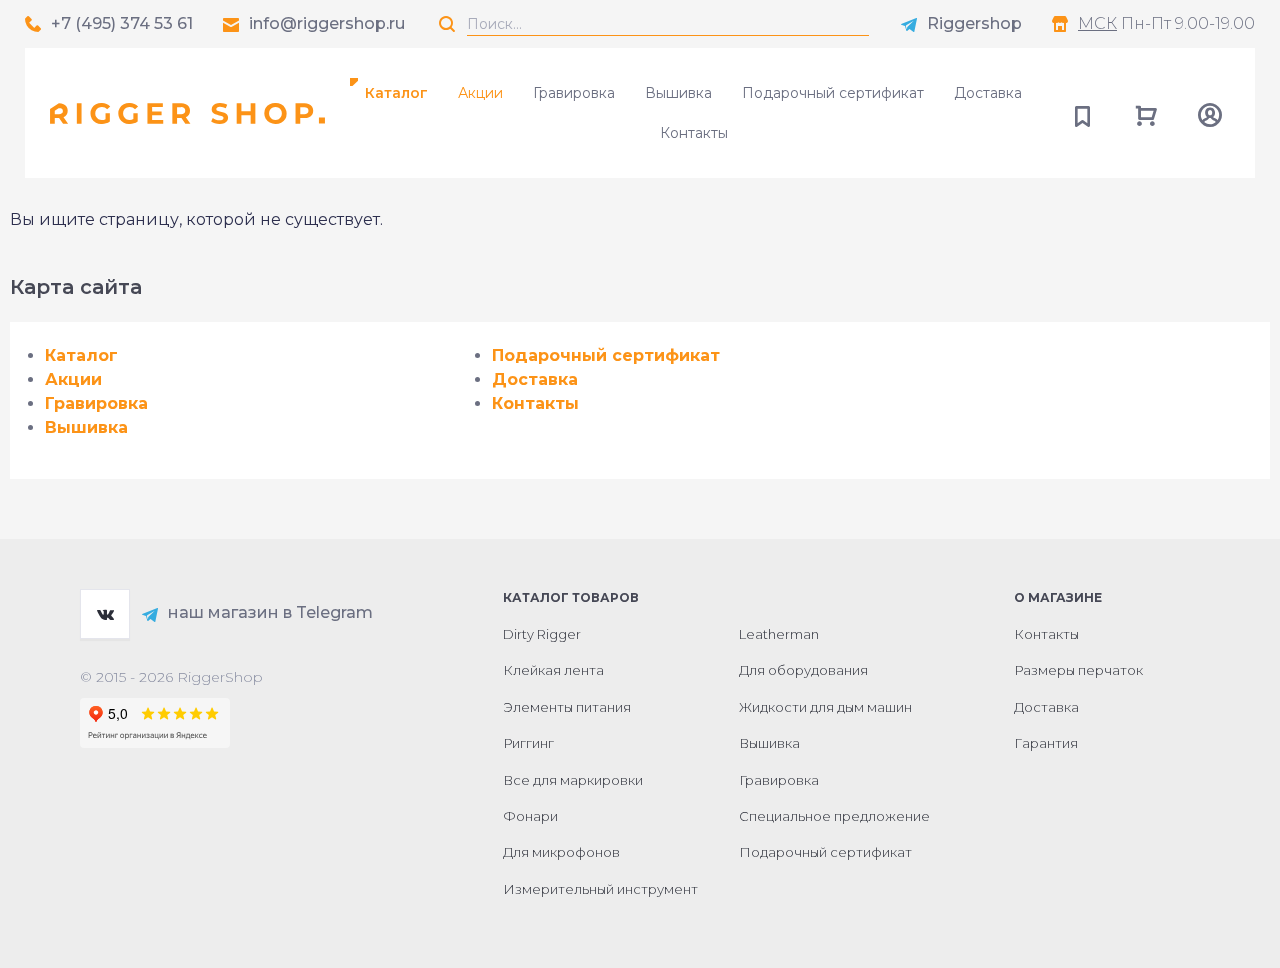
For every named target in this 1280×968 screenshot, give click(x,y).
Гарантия (1046, 743)
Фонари (530, 816)
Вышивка (678, 93)
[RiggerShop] (187, 113)
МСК (1097, 23)
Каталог (81, 355)
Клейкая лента (553, 670)
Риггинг (528, 743)
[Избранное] (1082, 113)
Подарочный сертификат (833, 93)
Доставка (988, 93)
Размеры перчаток (1078, 670)
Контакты (694, 133)
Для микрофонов (561, 852)
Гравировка (574, 93)
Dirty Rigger (542, 634)
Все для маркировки (573, 780)
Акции (480, 93)
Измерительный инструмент (600, 889)
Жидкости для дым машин (825, 707)
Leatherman (779, 634)
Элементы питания (567, 707)
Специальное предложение (834, 816)
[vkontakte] (105, 614)
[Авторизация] (1210, 113)
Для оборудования (803, 670)
